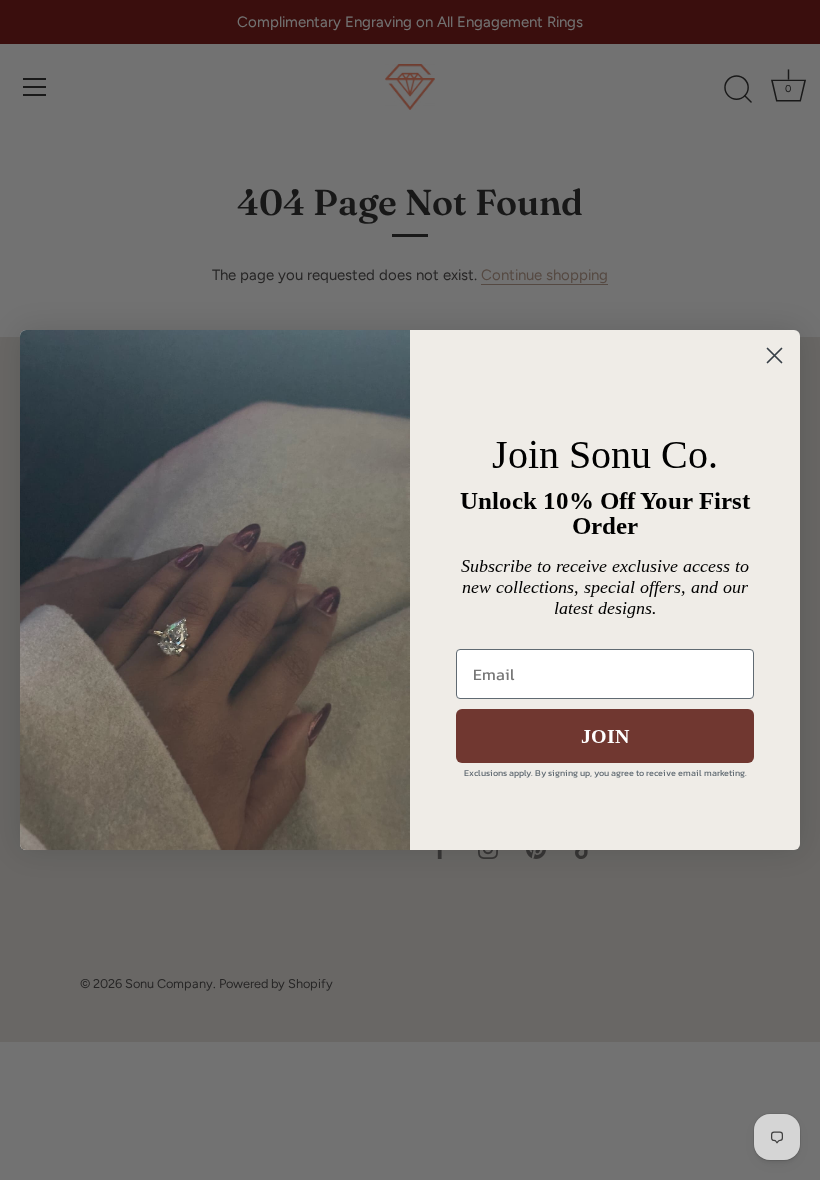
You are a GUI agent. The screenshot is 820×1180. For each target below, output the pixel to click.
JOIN (605, 736)
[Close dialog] (774, 355)
